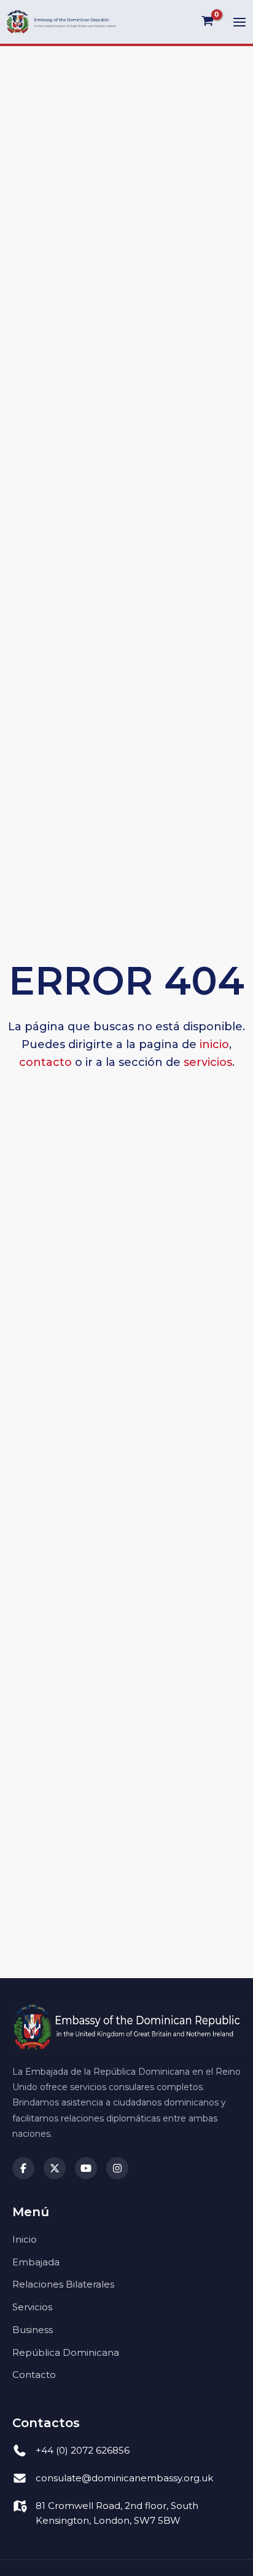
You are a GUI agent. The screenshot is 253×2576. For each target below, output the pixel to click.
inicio (214, 1044)
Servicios (32, 2307)
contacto (45, 1062)
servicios (208, 1062)
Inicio (25, 2239)
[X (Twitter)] (55, 2168)
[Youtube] (86, 2168)
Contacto (34, 2375)
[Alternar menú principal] (239, 22)
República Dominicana (66, 2352)
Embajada (36, 2262)
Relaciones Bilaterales (63, 2284)
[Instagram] (117, 2168)
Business (33, 2330)
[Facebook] (23, 2168)
